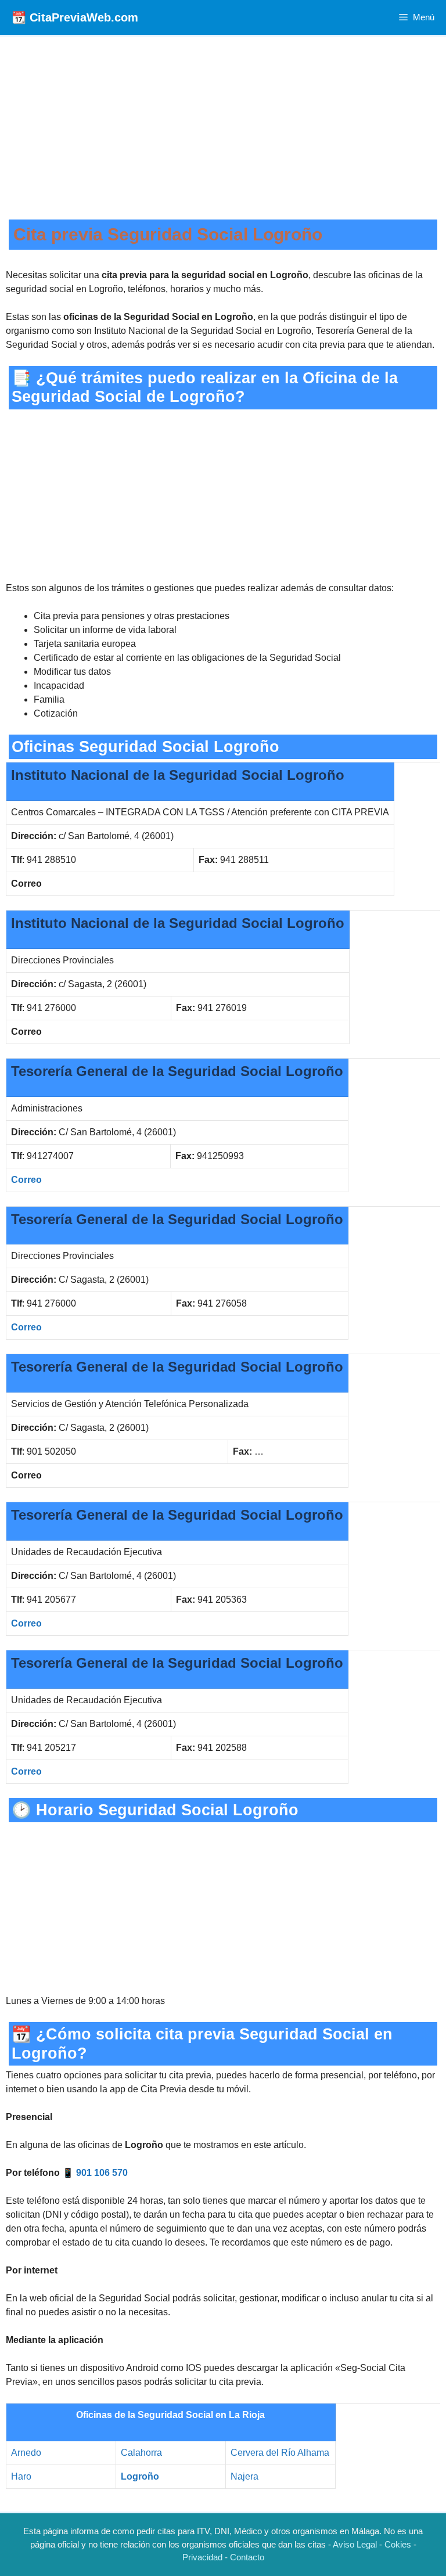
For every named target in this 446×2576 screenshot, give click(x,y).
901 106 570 (102, 2173)
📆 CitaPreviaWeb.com (75, 17)
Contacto (247, 2557)
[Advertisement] (223, 132)
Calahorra (141, 2453)
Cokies (398, 2544)
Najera (244, 2476)
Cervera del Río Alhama (280, 2453)
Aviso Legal (355, 2544)
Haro (21, 2476)
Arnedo (26, 2453)
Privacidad (202, 2557)
